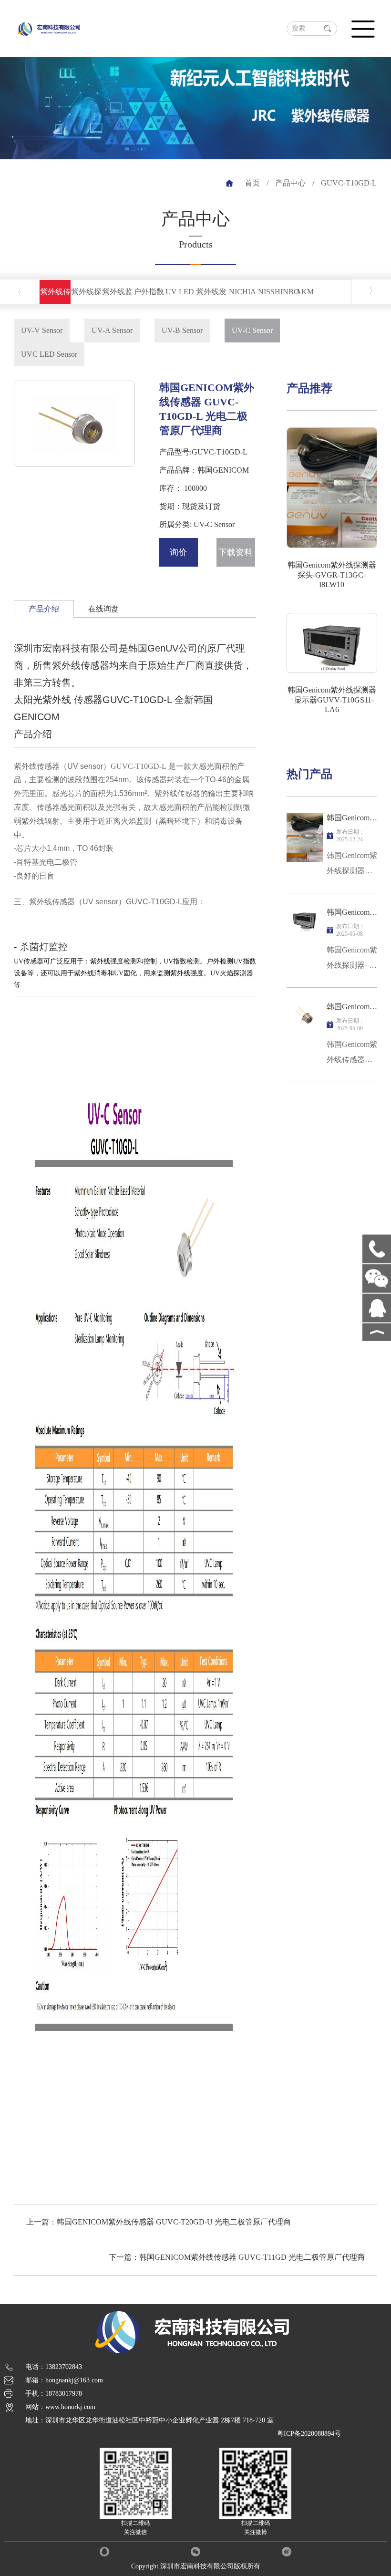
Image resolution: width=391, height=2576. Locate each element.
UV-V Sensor (42, 330)
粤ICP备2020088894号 (309, 2434)
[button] (64, 459)
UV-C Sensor (252, 330)
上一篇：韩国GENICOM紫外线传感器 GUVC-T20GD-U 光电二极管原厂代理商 (159, 2222)
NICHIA (242, 292)
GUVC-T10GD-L (349, 183)
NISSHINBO (279, 292)
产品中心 (290, 183)
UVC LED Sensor (49, 354)
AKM (305, 292)
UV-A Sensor (112, 330)
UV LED (180, 292)
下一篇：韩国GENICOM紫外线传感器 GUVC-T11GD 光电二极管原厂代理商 (237, 2257)
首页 (252, 183)
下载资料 (236, 552)
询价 (178, 552)
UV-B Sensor (182, 330)
